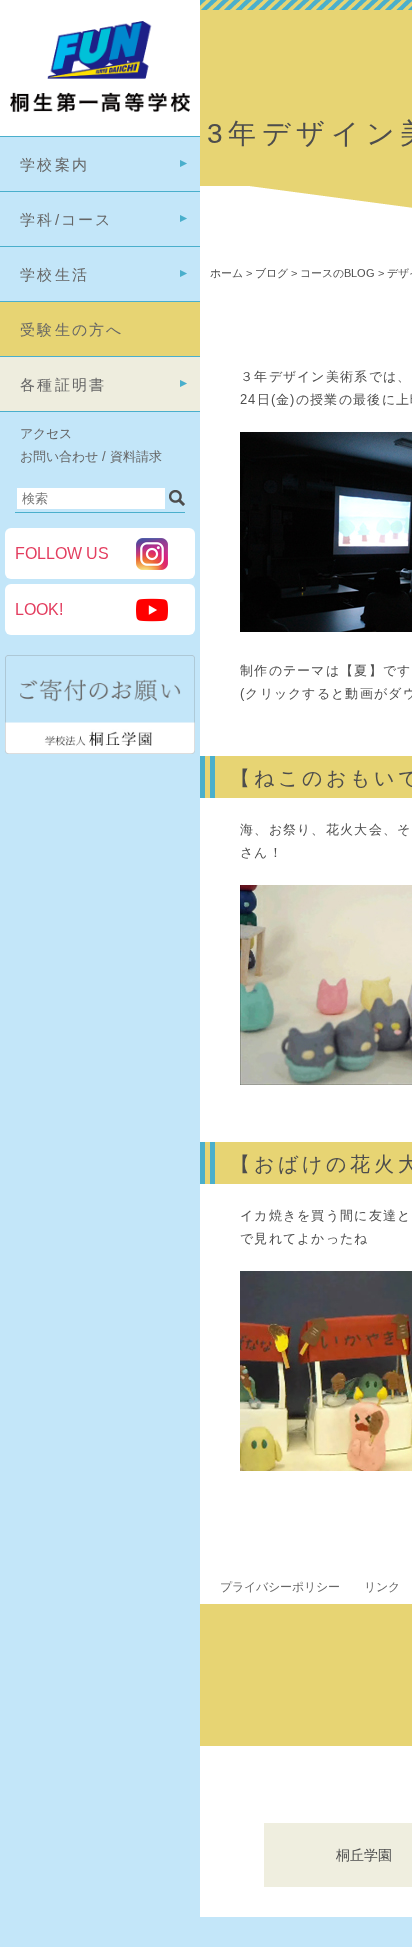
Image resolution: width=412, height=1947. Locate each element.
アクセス (46, 433)
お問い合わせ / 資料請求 (91, 456)
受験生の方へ (72, 329)
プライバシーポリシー (280, 1587)
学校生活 (54, 274)
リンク (382, 1587)
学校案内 (54, 164)
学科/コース (66, 219)
